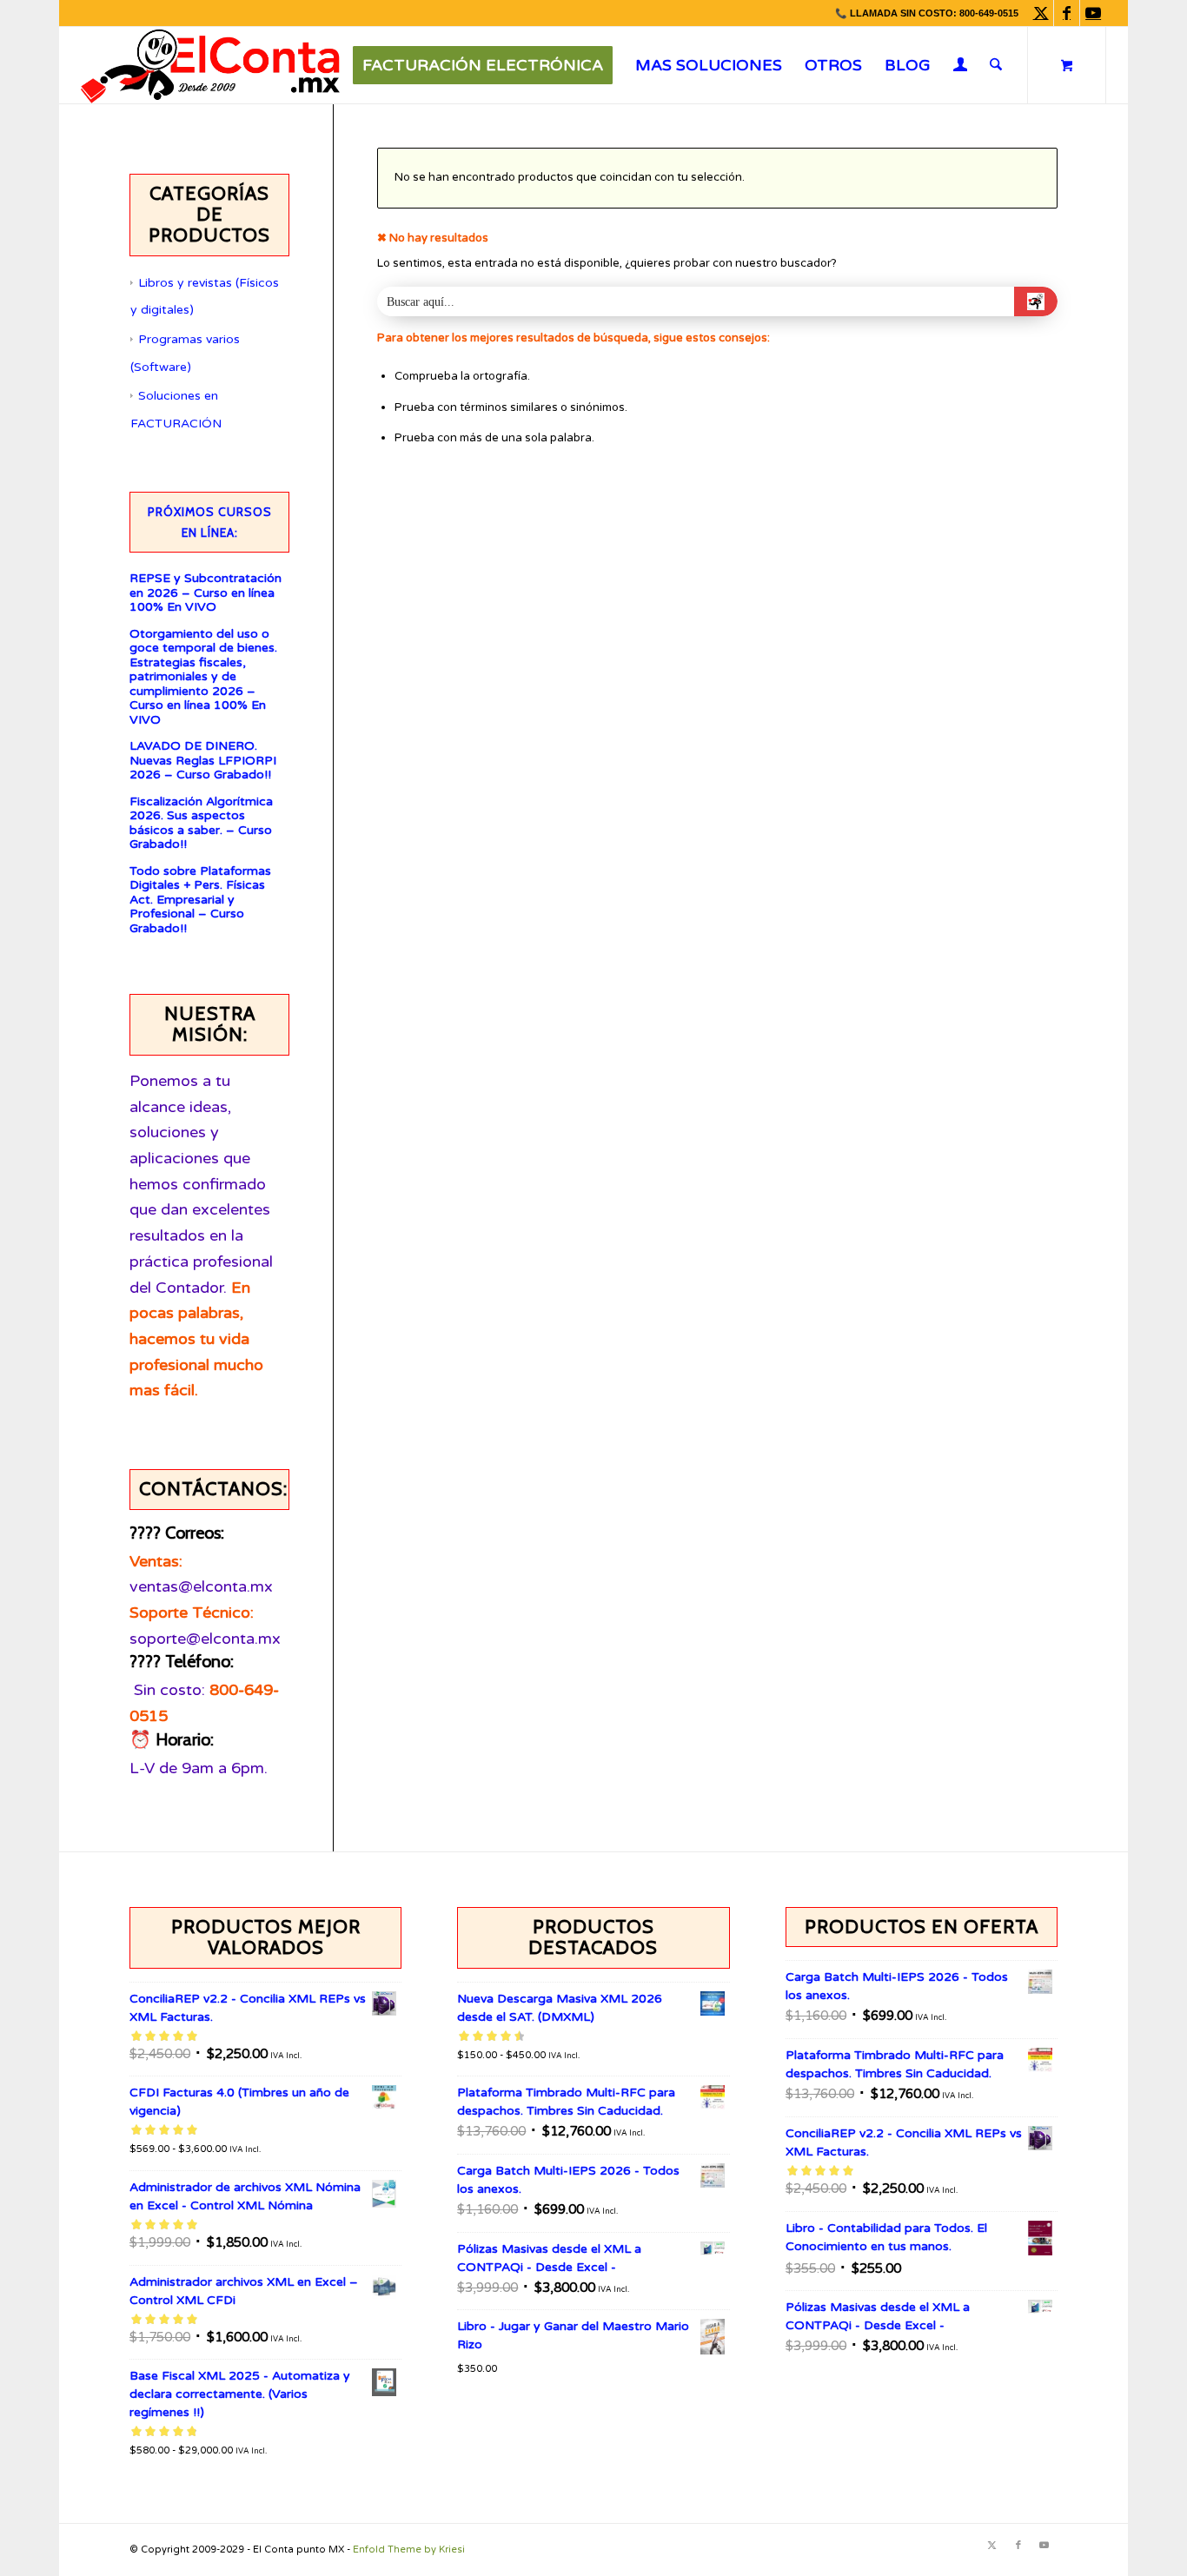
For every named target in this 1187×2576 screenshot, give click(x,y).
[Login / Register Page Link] (961, 67)
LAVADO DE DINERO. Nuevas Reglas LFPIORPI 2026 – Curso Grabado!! (203, 761)
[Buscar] (996, 65)
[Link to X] (1041, 13)
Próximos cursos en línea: (210, 522)
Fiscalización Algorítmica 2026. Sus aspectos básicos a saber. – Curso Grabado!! (201, 824)
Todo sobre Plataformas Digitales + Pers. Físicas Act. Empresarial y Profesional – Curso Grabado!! (200, 900)
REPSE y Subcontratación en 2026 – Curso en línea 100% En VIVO (206, 593)
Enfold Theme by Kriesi (409, 2550)
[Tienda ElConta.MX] (210, 65)
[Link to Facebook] (1067, 13)
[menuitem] (483, 65)
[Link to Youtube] (1093, 13)
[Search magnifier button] (1036, 301)
